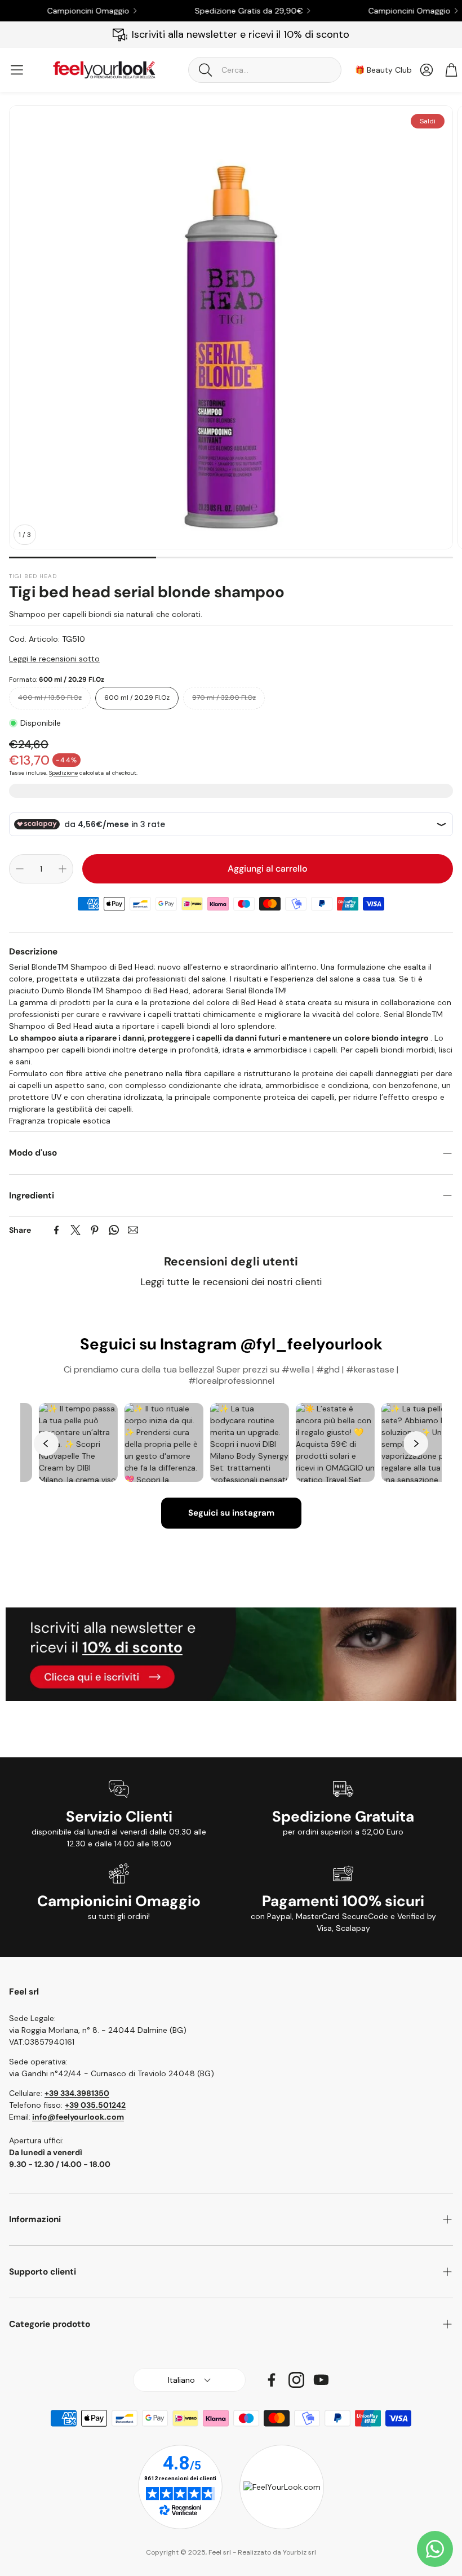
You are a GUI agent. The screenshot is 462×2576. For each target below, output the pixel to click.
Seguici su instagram (231, 1513)
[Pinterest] (95, 1230)
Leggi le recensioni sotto (54, 659)
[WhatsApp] (114, 1230)
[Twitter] (75, 1230)
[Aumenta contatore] (63, 869)
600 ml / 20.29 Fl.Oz (137, 698)
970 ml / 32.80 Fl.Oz (224, 698)
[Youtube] (321, 2380)
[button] (265, 70)
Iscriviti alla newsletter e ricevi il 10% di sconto (241, 34)
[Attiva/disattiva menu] (17, 70)
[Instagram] (296, 2380)
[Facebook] (56, 1230)
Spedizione (63, 773)
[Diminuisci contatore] (20, 869)
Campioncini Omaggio (54, 11)
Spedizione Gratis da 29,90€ (214, 11)
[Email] (133, 1230)
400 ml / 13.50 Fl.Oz (50, 698)
